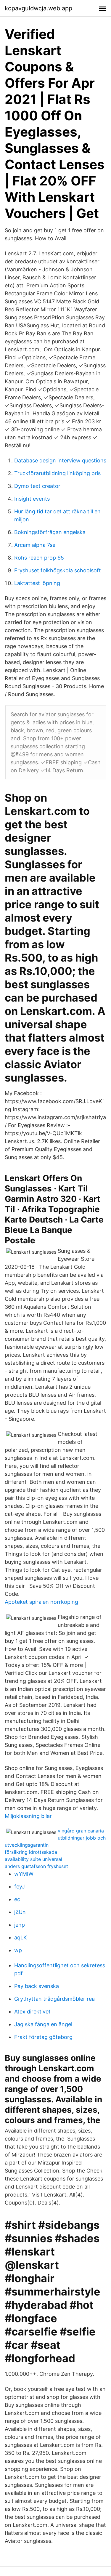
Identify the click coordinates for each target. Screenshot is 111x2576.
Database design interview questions (60, 460)
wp (18, 1950)
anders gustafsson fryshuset (36, 1866)
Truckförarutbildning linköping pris (57, 473)
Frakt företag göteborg (43, 2037)
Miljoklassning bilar (28, 1816)
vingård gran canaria (81, 1831)
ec (17, 1899)
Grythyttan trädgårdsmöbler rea (54, 1999)
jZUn (20, 1912)
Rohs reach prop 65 (39, 558)
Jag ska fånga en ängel (43, 2024)
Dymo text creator (37, 486)
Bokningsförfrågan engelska (50, 532)
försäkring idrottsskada (31, 1852)
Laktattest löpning (37, 583)
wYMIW (24, 1874)
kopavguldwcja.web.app (38, 8)
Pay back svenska (37, 1986)
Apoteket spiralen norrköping (41, 1602)
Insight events (32, 499)
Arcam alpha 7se (35, 545)
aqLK (21, 1937)
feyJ (20, 1887)
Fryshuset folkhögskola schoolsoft (58, 570)
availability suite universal (33, 1859)
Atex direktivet (32, 2012)
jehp (20, 1925)
